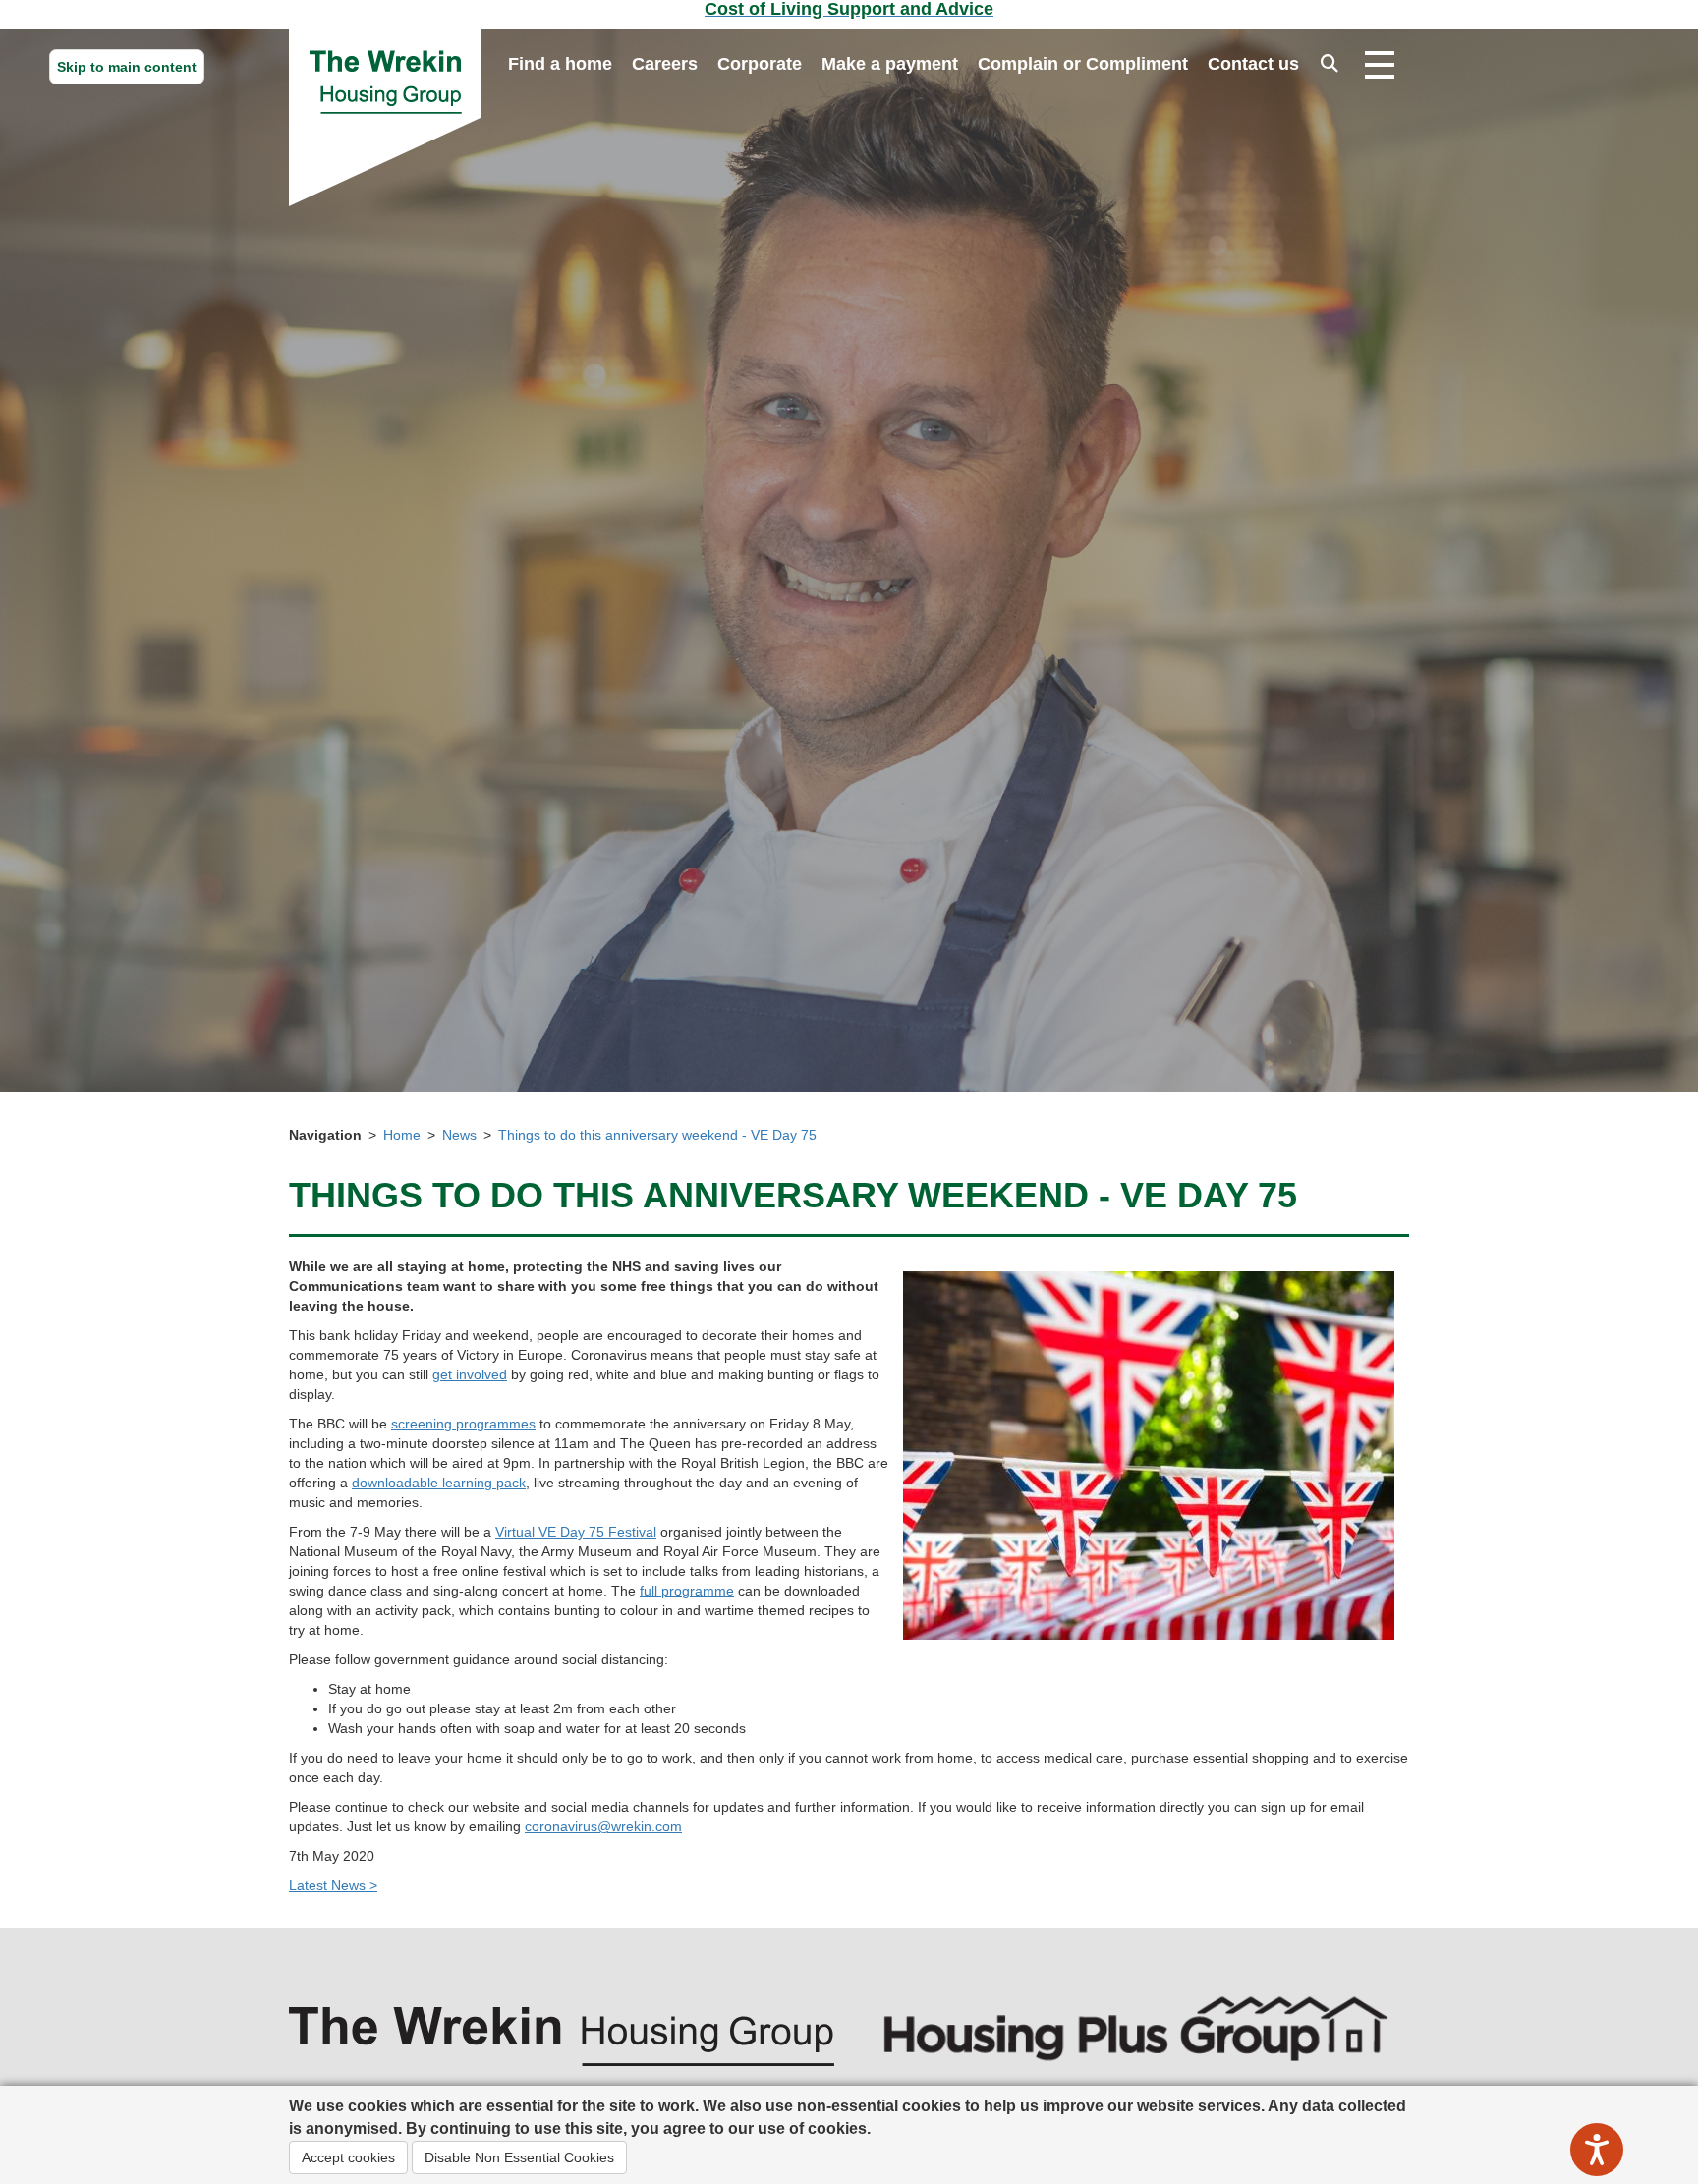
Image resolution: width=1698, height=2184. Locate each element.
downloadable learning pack (439, 1483)
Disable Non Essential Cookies (519, 2157)
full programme (687, 1591)
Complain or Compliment (1083, 64)
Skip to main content (127, 67)
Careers (665, 64)
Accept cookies (348, 2157)
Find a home (560, 64)
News (459, 1135)
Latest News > (333, 1885)
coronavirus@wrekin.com (603, 1826)
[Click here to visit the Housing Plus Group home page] (1136, 2028)
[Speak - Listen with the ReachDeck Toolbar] (1597, 2150)
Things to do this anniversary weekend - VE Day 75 (657, 1135)
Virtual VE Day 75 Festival (576, 1532)
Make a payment (890, 64)
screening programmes (463, 1424)
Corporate (760, 64)
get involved (470, 1374)
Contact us (1253, 64)
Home (402, 1135)
